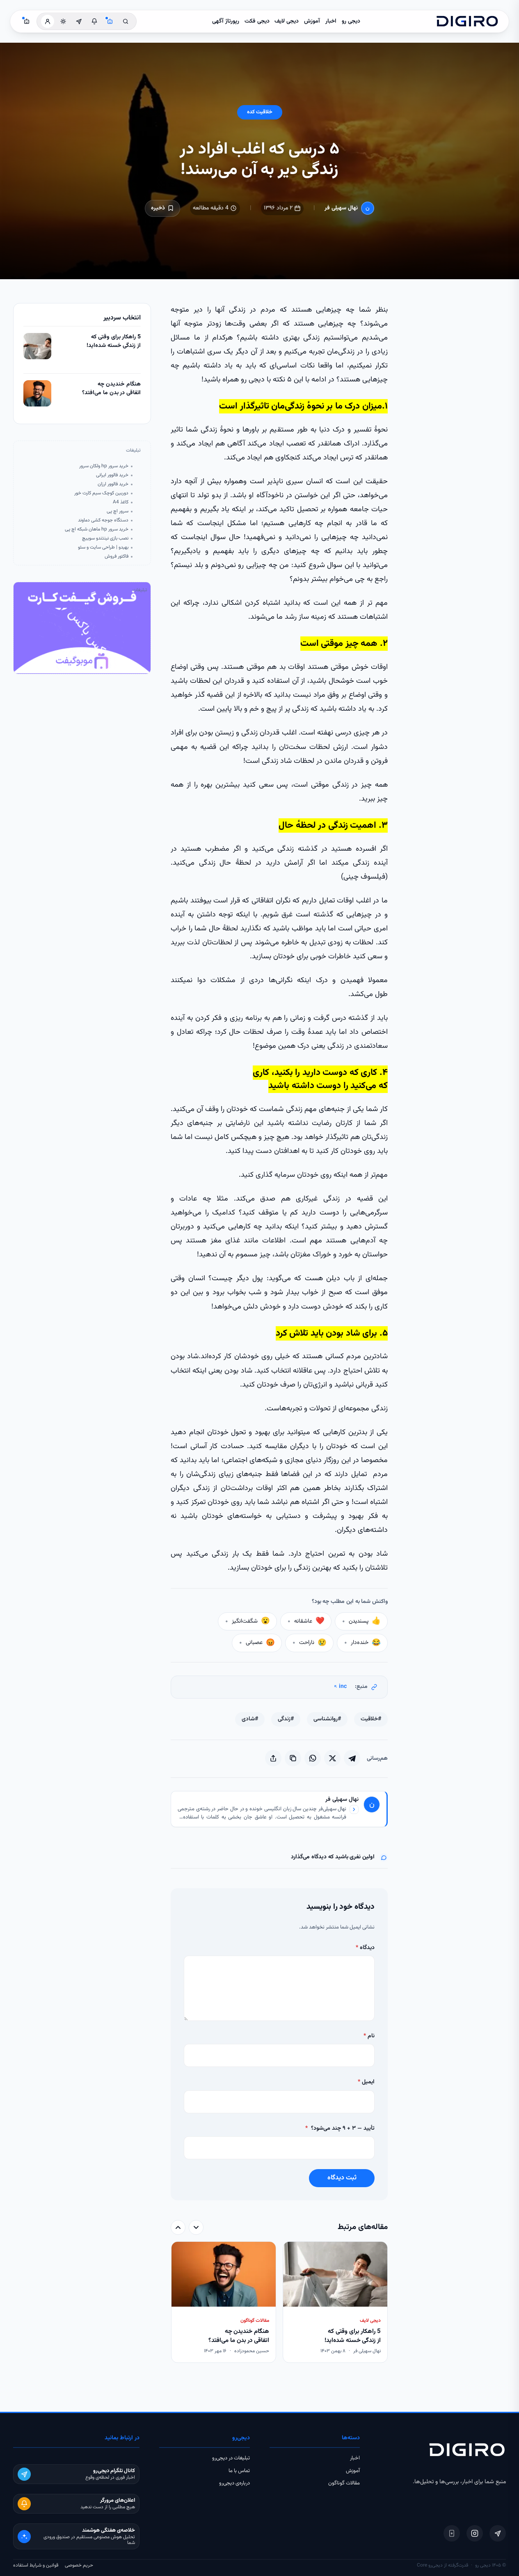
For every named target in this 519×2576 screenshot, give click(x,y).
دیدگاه (365, 1948)
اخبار (331, 21)
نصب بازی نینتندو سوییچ (105, 538)
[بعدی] (178, 2227)
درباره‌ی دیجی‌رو (234, 2483)
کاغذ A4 (121, 502)
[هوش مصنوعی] (110, 21)
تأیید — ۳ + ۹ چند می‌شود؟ (340, 2128)
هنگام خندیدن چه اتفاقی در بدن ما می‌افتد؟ (111, 389)
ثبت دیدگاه (342, 2178)
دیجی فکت (257, 21)
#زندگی (286, 1719)
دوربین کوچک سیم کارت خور (101, 493)
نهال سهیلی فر (341, 208)
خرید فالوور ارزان (113, 484)
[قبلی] (196, 2227)
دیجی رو (351, 21)
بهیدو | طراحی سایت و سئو (103, 548)
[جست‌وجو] (126, 21)
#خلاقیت (371, 1719)
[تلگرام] (498, 2533)
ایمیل (366, 2082)
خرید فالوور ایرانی (112, 475)
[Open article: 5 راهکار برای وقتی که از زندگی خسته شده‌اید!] (37, 346)
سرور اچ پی (118, 511)
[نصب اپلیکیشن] (452, 2533)
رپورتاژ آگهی (226, 21)
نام (369, 2036)
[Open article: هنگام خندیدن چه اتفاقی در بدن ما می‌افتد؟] (37, 393)
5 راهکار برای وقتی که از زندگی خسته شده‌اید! (114, 342)
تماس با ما (239, 2471)
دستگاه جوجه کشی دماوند (103, 520)
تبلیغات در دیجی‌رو (231, 2458)
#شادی (250, 1719)
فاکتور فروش (117, 557)
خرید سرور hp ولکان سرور (104, 466)
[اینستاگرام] (475, 2533)
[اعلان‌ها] (94, 21)
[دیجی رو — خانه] (467, 21)
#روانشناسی (327, 1719)
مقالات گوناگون (344, 2483)
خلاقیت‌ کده (260, 112)
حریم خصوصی (79, 2565)
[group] (279, 2303)
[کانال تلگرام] (79, 21)
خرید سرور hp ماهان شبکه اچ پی (97, 529)
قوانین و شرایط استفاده (36, 2565)
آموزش (312, 21)
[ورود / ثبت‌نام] (48, 21)
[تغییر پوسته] (63, 21)
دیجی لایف (287, 21)
